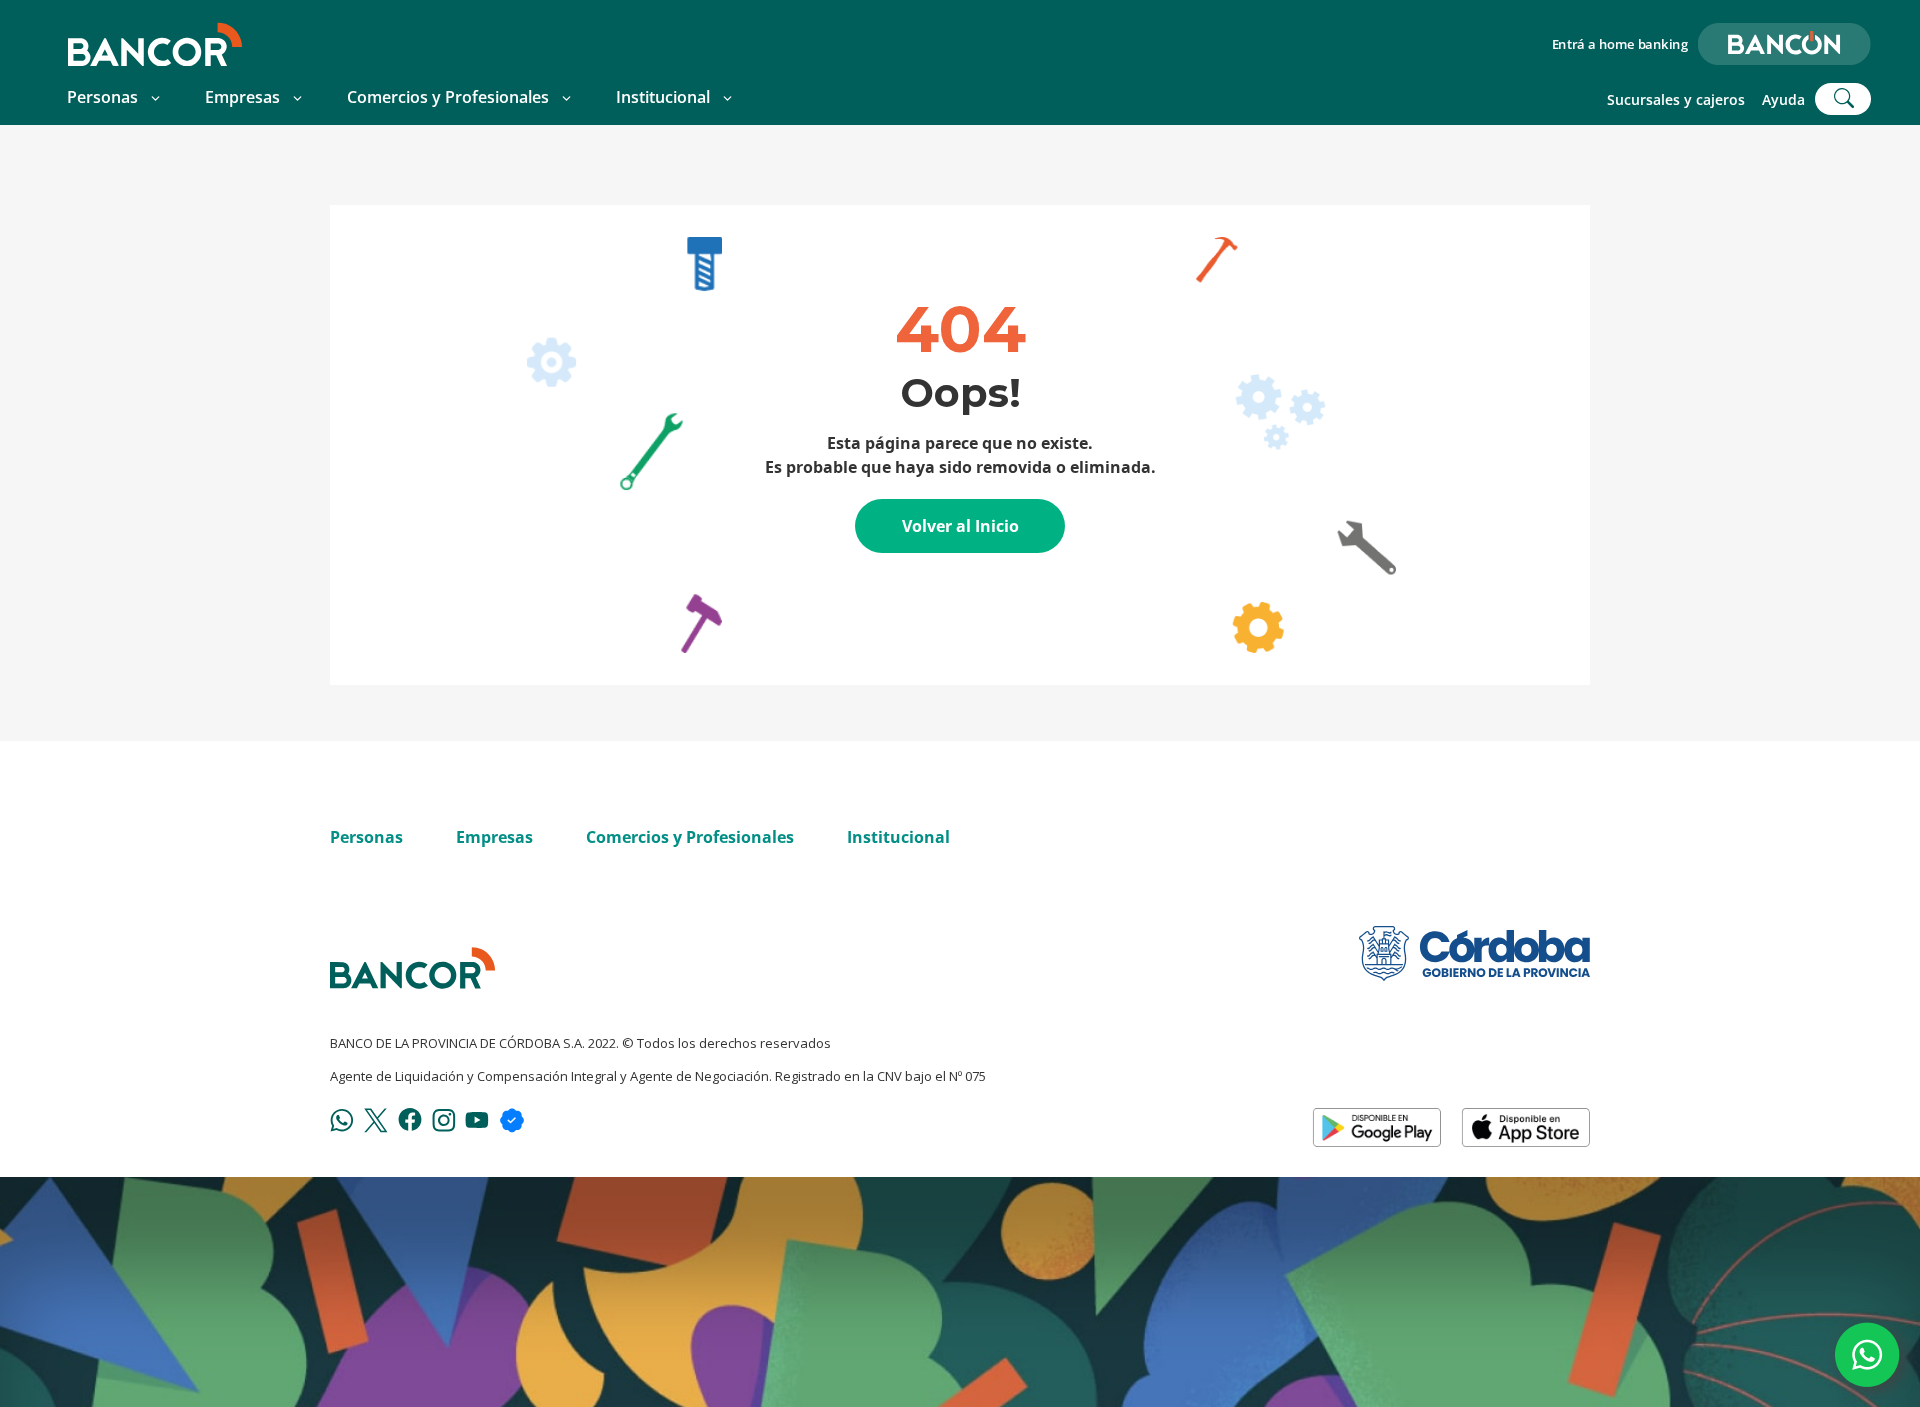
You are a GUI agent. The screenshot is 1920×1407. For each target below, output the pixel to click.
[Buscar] (1843, 99)
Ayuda (1783, 99)
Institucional (663, 97)
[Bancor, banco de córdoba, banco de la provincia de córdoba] (155, 44)
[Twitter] (376, 1119)
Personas (102, 97)
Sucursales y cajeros (1676, 99)
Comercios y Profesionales (448, 97)
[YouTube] (477, 1119)
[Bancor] (412, 968)
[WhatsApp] (342, 1119)
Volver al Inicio (960, 526)
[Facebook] (410, 1118)
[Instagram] (444, 1119)
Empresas (242, 97)
